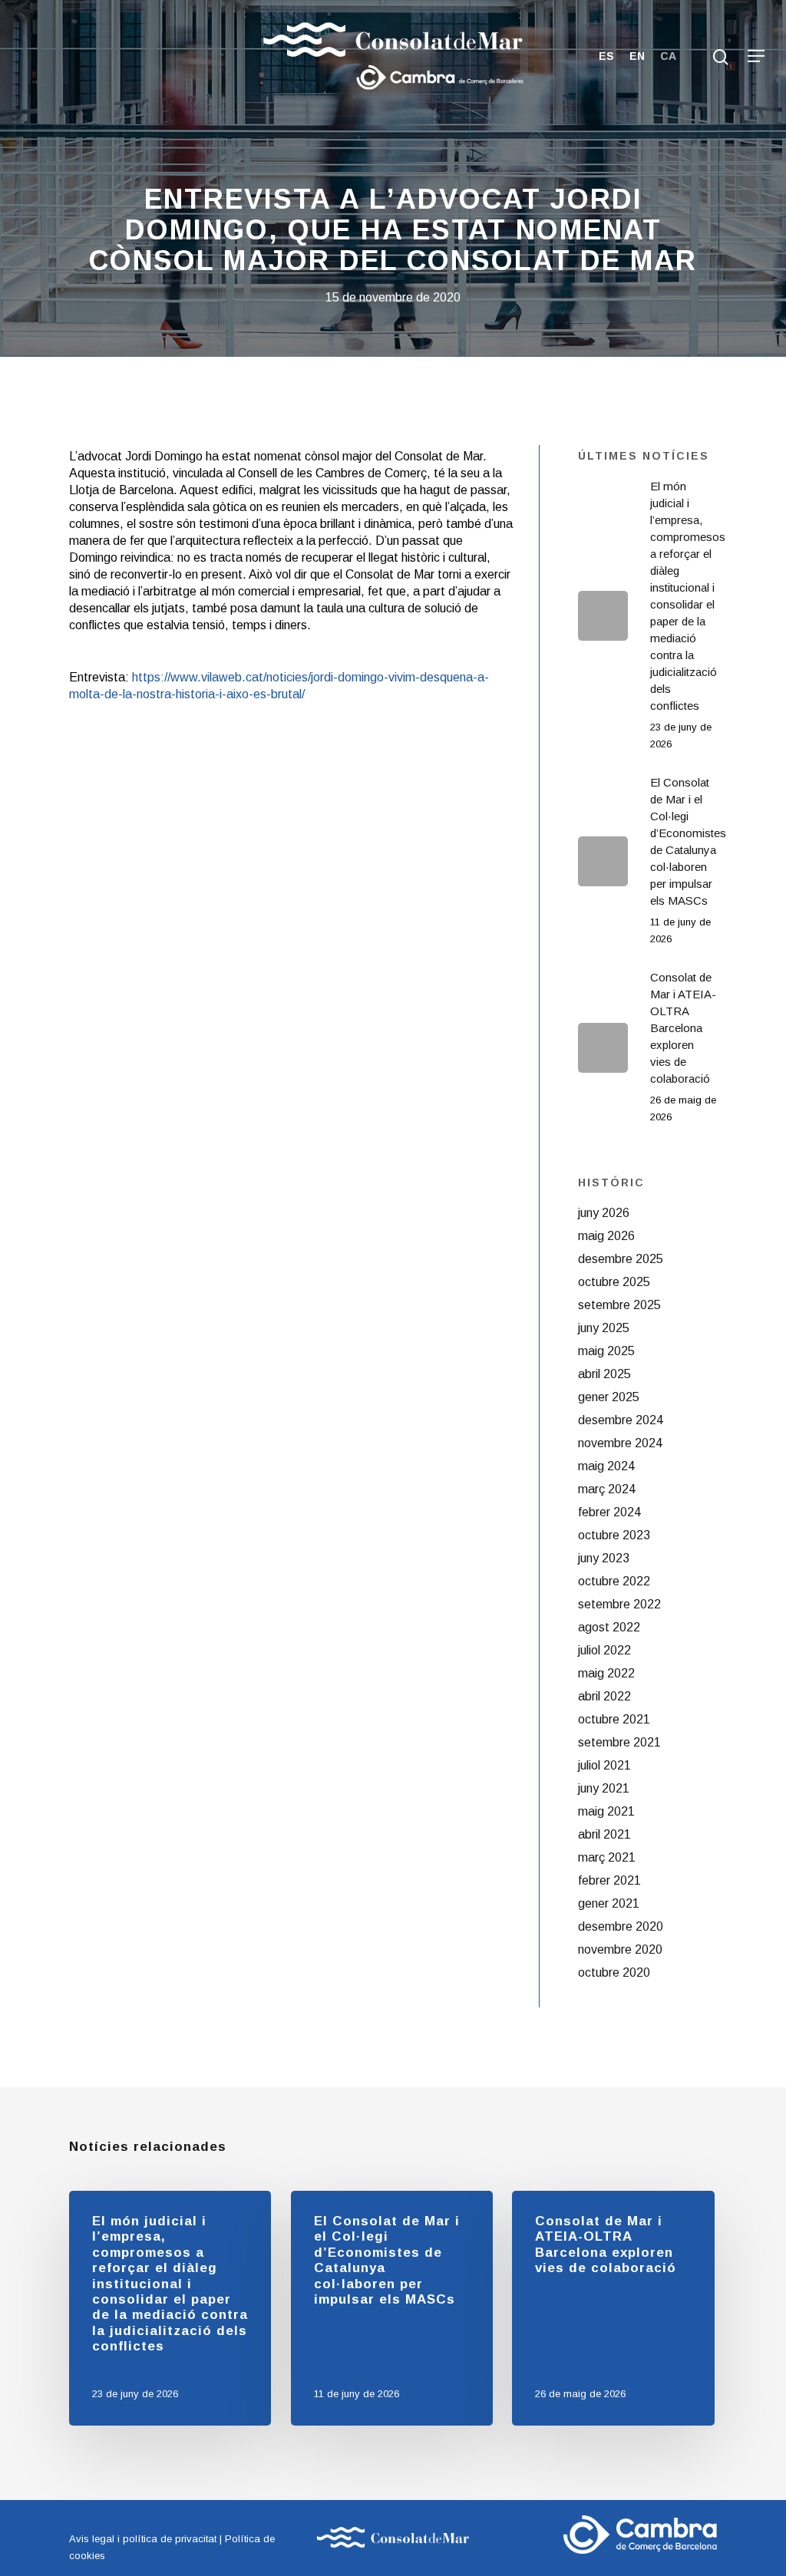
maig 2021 (606, 1811)
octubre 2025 (614, 1282)
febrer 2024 (609, 1512)
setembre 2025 (619, 1305)
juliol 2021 (604, 1765)
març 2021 (607, 1857)
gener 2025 (609, 1397)
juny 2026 (604, 1213)
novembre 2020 (620, 1949)
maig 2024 (606, 1466)
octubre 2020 (614, 1972)
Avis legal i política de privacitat (143, 2539)
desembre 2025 (621, 1259)
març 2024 (607, 1489)
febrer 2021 (609, 1880)
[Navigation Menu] (756, 56)
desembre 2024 (621, 1420)
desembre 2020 (621, 1926)
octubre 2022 (614, 1581)
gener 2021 (609, 1903)
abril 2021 (604, 1834)
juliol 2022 (604, 1650)
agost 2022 (609, 1627)
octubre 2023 (614, 1535)
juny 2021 (604, 1788)
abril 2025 (604, 1374)
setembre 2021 (619, 1742)
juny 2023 (604, 1558)
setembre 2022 (619, 1604)
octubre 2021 (614, 1719)
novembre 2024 (620, 1443)
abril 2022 (604, 1696)
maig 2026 (606, 1236)
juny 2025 (604, 1328)
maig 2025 (606, 1351)
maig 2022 (606, 1673)
